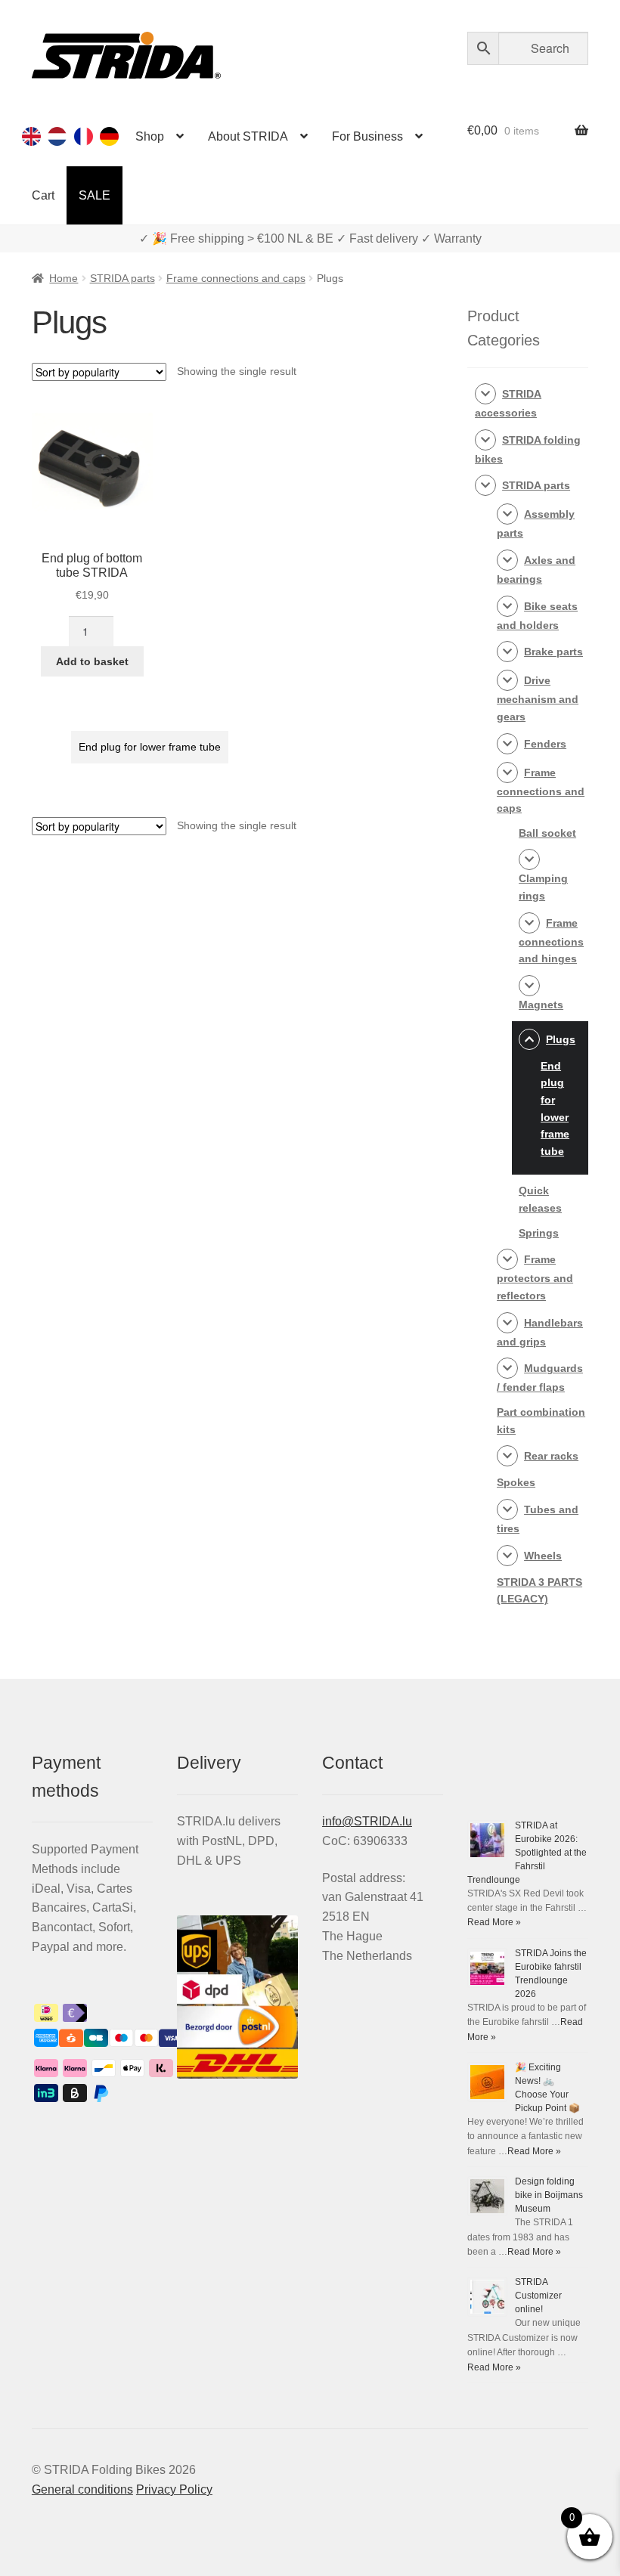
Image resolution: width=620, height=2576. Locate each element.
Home (64, 278)
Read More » (494, 1922)
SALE (95, 195)
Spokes (516, 1482)
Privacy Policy (174, 2489)
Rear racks (551, 1456)
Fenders (545, 744)
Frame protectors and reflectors (535, 1277)
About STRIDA (248, 136)
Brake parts (553, 652)
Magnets (541, 1005)
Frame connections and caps (236, 278)
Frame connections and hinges (551, 941)
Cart (43, 195)
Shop (150, 136)
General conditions (82, 2489)
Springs (539, 1233)
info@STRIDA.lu (367, 1821)
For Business (367, 136)
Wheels (543, 1556)
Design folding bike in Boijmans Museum (549, 2195)
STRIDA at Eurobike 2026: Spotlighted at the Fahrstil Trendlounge (527, 1853)
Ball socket (547, 833)
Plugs (561, 1039)
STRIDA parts (122, 278)
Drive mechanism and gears (538, 698)
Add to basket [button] (92, 661)
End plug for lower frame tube (150, 747)
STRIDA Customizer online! (538, 2296)
